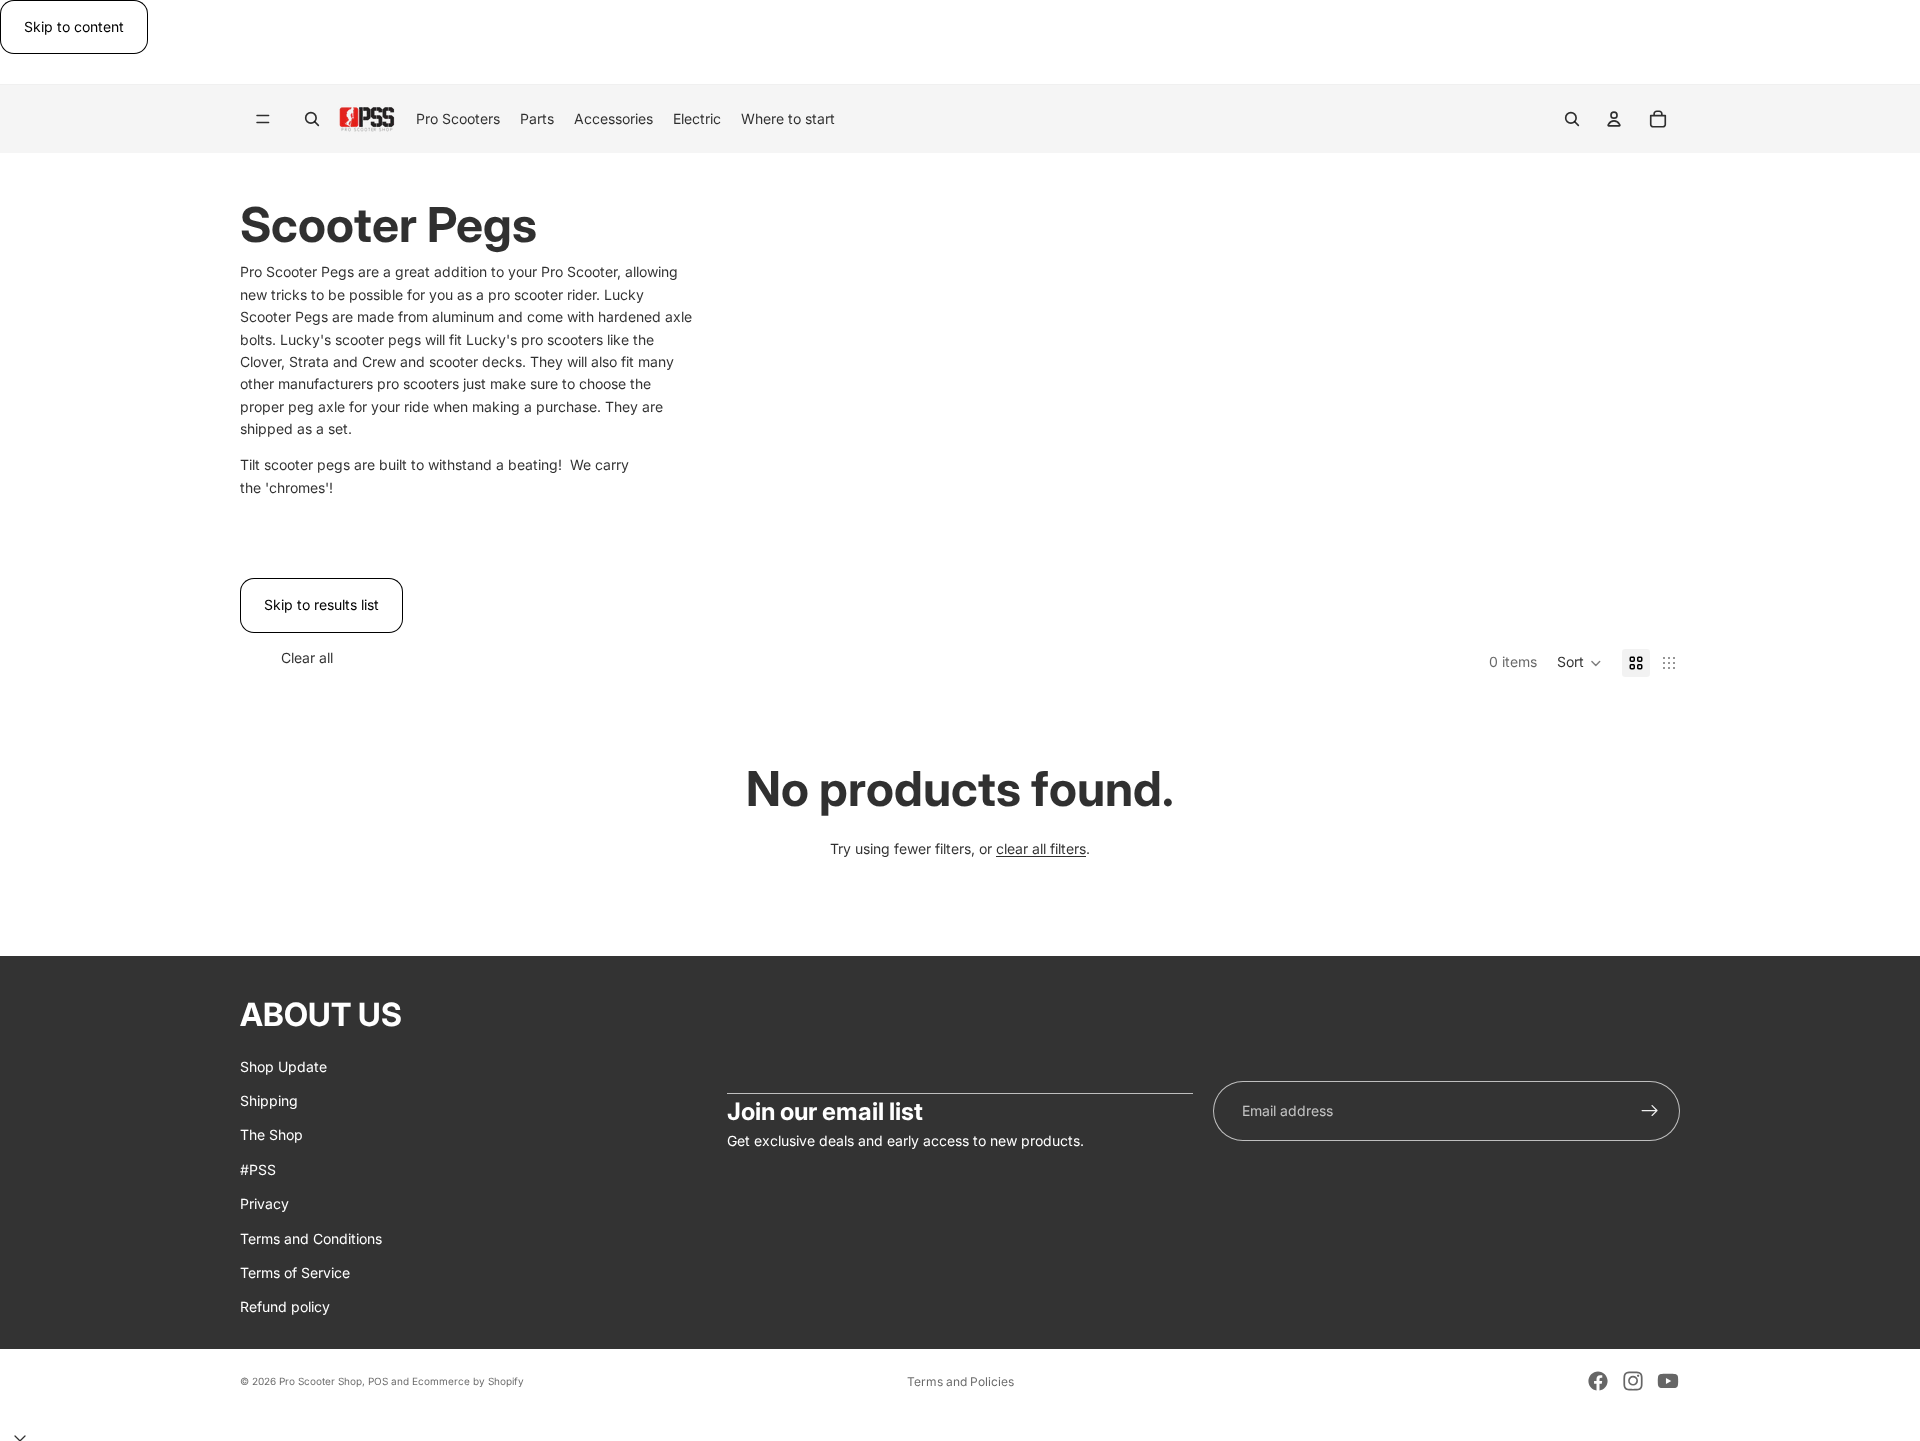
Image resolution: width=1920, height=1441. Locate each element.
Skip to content (74, 26)
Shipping (269, 1100)
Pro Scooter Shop (320, 1381)
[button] (1579, 663)
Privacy (264, 1203)
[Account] (1614, 119)
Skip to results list (321, 604)
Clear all (307, 657)
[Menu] (263, 120)
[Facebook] (1598, 1381)
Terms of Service (295, 1272)
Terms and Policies (960, 1381)
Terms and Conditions (311, 1238)
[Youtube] (1668, 1381)
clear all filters (1041, 848)
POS (378, 1381)
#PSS (258, 1169)
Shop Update (283, 1066)
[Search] (312, 119)
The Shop (271, 1135)
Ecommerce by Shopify (468, 1381)
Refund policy (285, 1307)
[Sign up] (1650, 1111)
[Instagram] (1633, 1381)
